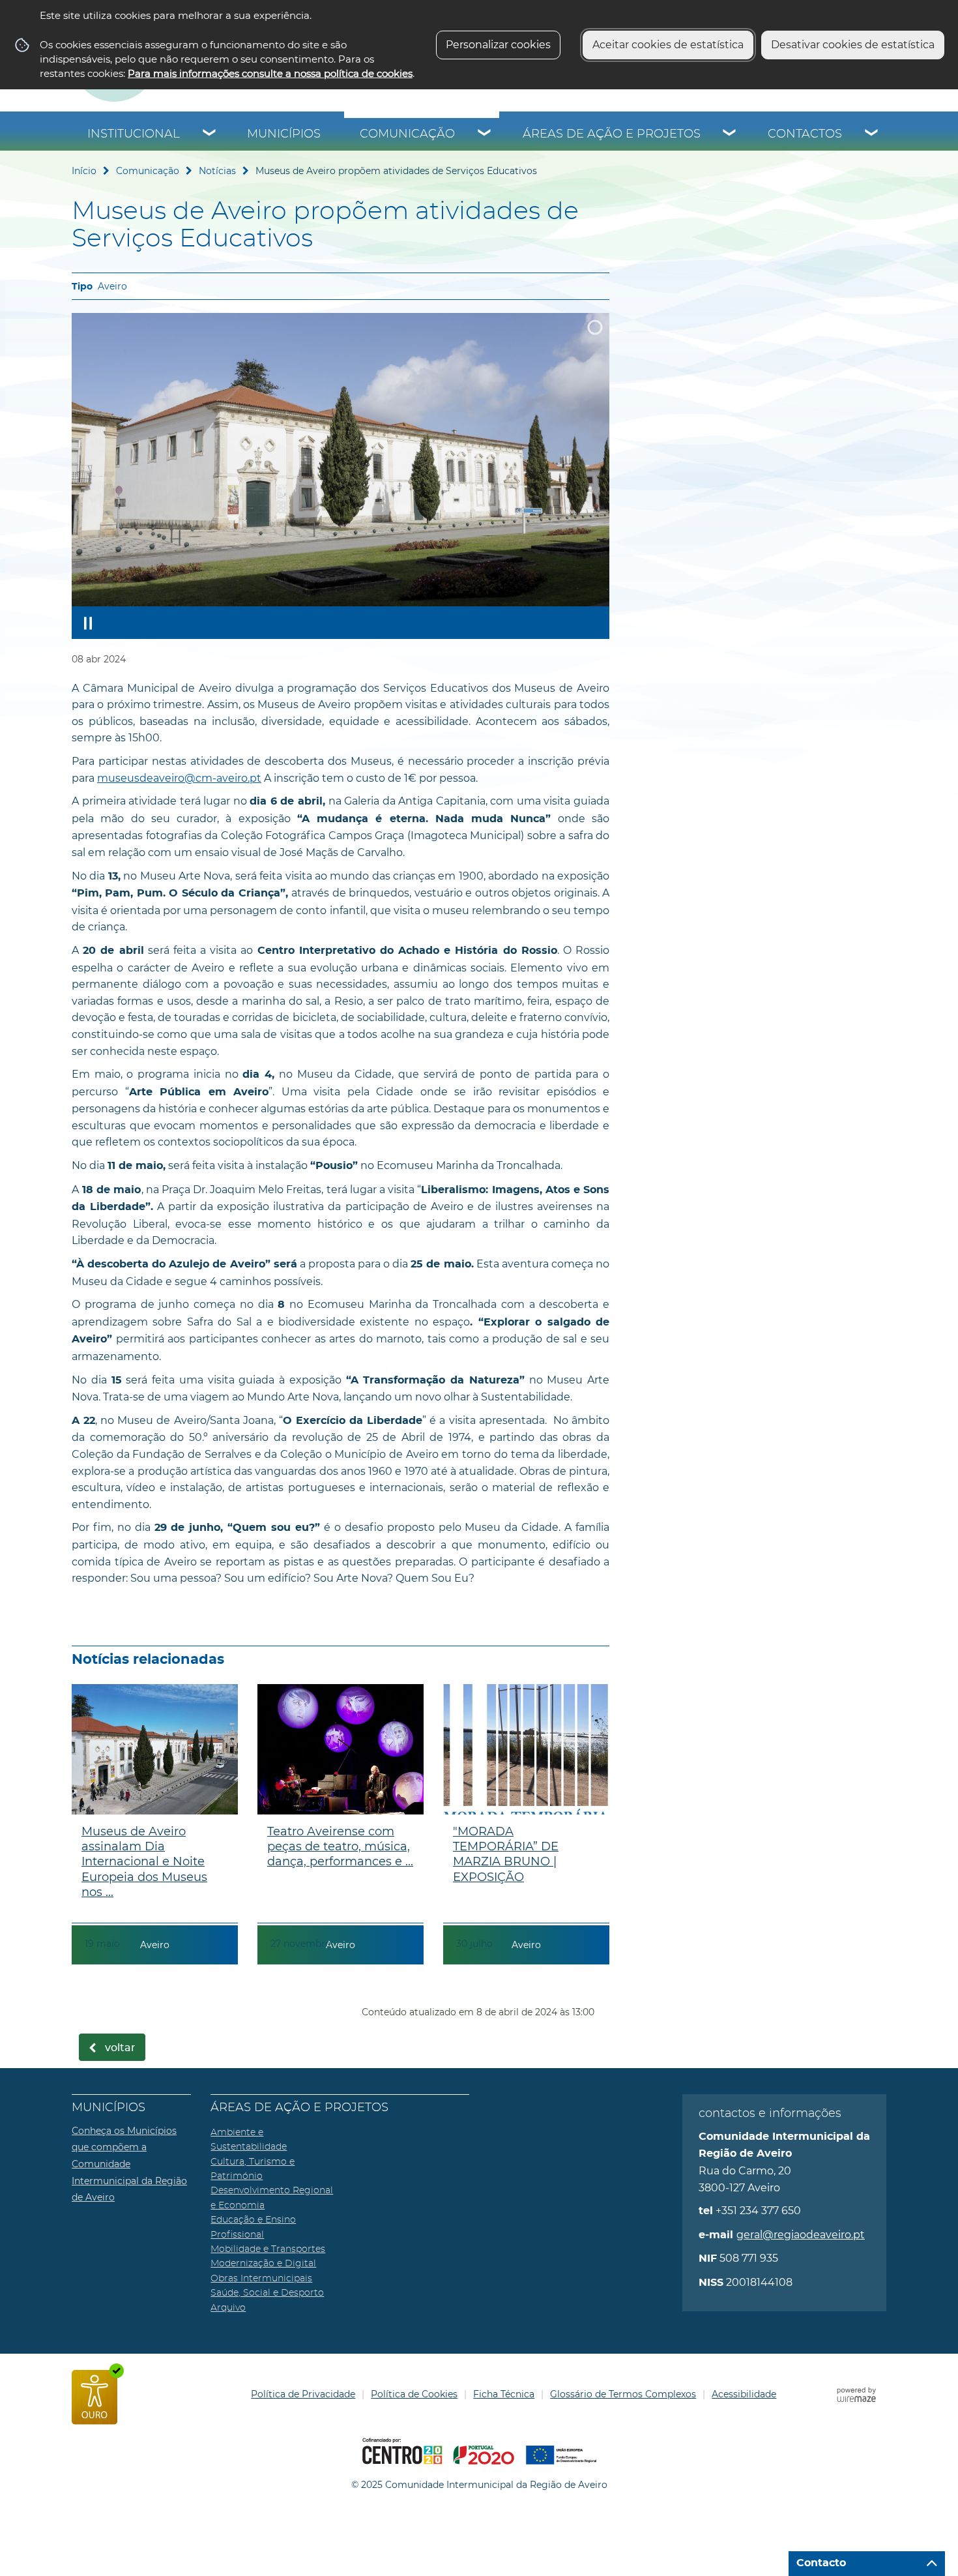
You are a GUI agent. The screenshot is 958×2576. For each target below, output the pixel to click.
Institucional (134, 134)
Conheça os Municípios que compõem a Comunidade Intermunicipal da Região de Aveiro (129, 2164)
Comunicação (407, 134)
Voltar (120, 2048)
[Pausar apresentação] (88, 623)
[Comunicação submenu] (485, 134)
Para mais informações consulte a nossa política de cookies (270, 73)
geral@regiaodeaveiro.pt (801, 2235)
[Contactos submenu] (872, 134)
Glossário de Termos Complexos (623, 2394)
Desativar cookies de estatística (853, 45)
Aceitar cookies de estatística (668, 45)
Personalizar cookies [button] (498, 45)
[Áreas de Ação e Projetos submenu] (730, 134)
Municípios (284, 134)
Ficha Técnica (504, 2394)
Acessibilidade (744, 2394)
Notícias (217, 171)
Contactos (805, 134)
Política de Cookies (414, 2394)
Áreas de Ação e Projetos (612, 134)
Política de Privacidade (303, 2394)
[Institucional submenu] (210, 134)
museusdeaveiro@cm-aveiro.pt (179, 778)
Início (84, 171)
